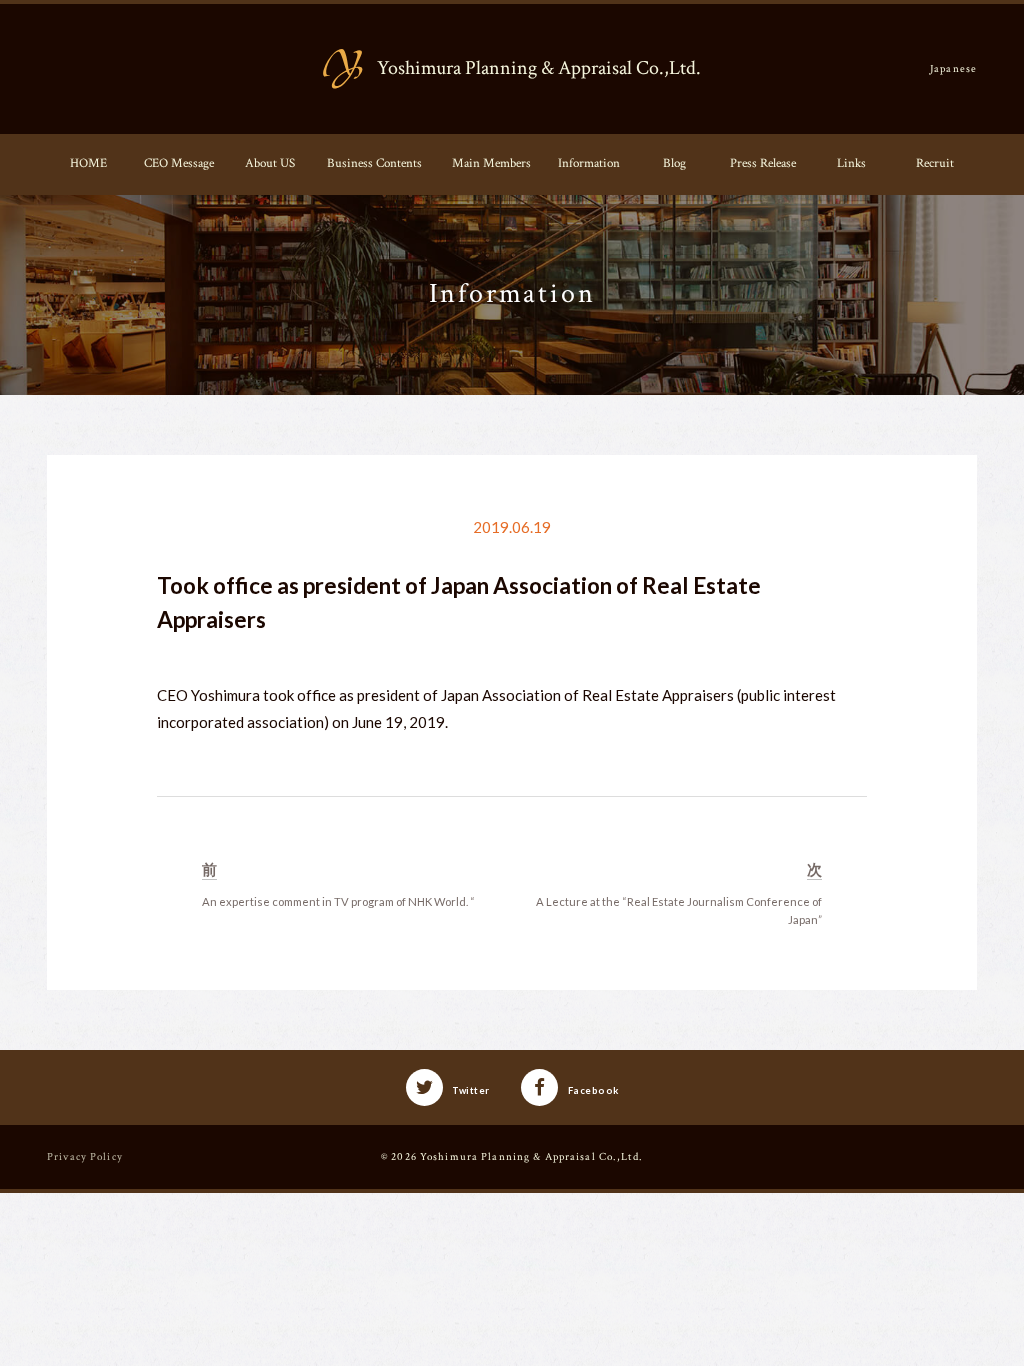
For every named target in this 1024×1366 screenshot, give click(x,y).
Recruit (935, 163)
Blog (674, 163)
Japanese (953, 68)
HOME (88, 163)
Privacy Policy (85, 1156)
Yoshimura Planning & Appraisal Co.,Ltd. (531, 1156)
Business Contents (374, 163)
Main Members (491, 163)
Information (589, 163)
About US (270, 163)
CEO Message (179, 163)
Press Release (763, 163)
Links (851, 163)
